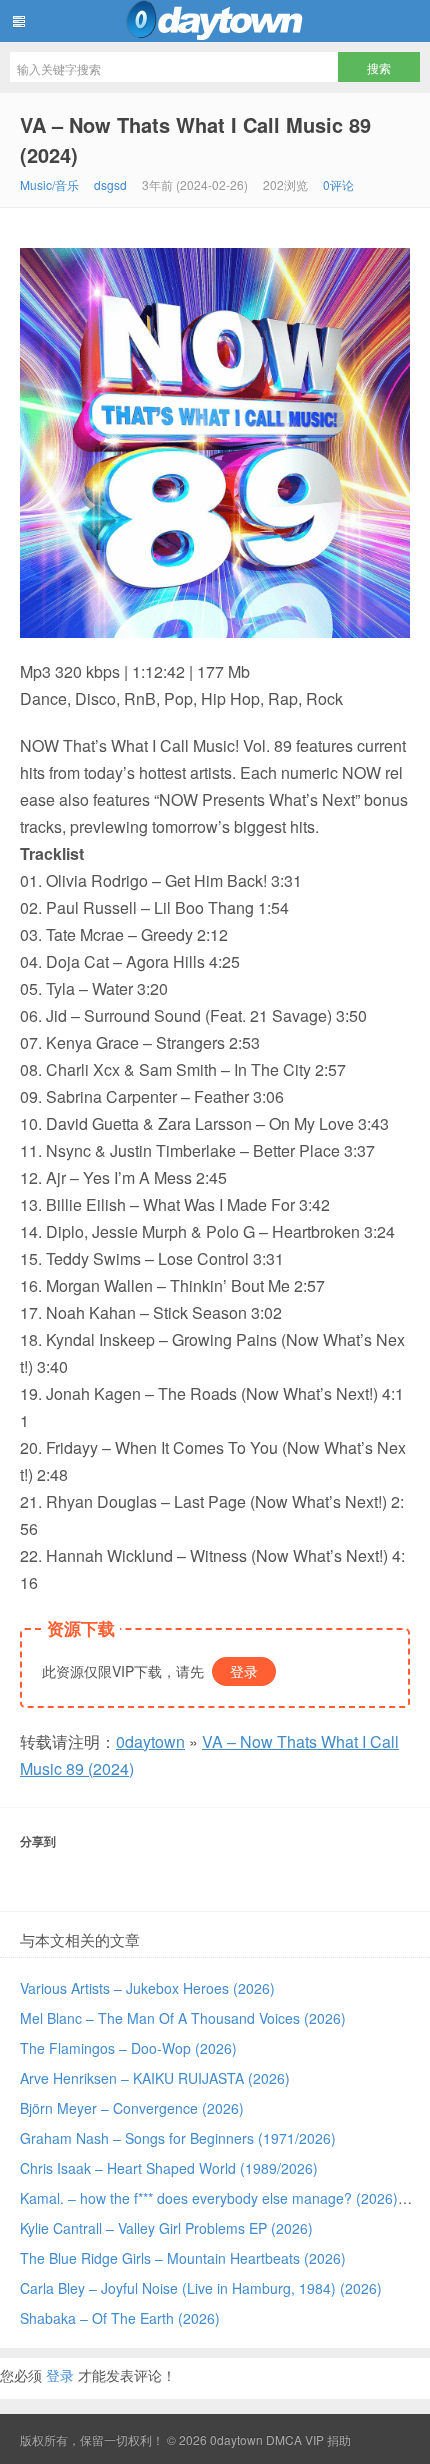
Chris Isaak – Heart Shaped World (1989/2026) (169, 2168)
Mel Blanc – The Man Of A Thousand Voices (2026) (183, 2018)
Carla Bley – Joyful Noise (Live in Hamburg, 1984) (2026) (201, 2288)
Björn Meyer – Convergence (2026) (132, 2108)
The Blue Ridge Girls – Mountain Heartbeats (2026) (183, 2258)
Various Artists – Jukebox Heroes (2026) (147, 1988)
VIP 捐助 (328, 2439)
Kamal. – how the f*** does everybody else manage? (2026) (209, 2198)
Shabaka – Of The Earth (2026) (120, 2318)
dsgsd (110, 184)
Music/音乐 (49, 184)
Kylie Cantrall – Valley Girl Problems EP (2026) (166, 2228)
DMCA (284, 2439)
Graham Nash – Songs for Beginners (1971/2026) (178, 2138)
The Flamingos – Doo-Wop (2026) (128, 2048)
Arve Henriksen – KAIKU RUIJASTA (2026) (155, 2078)
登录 (244, 1671)
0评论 (338, 184)
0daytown (215, 21)
